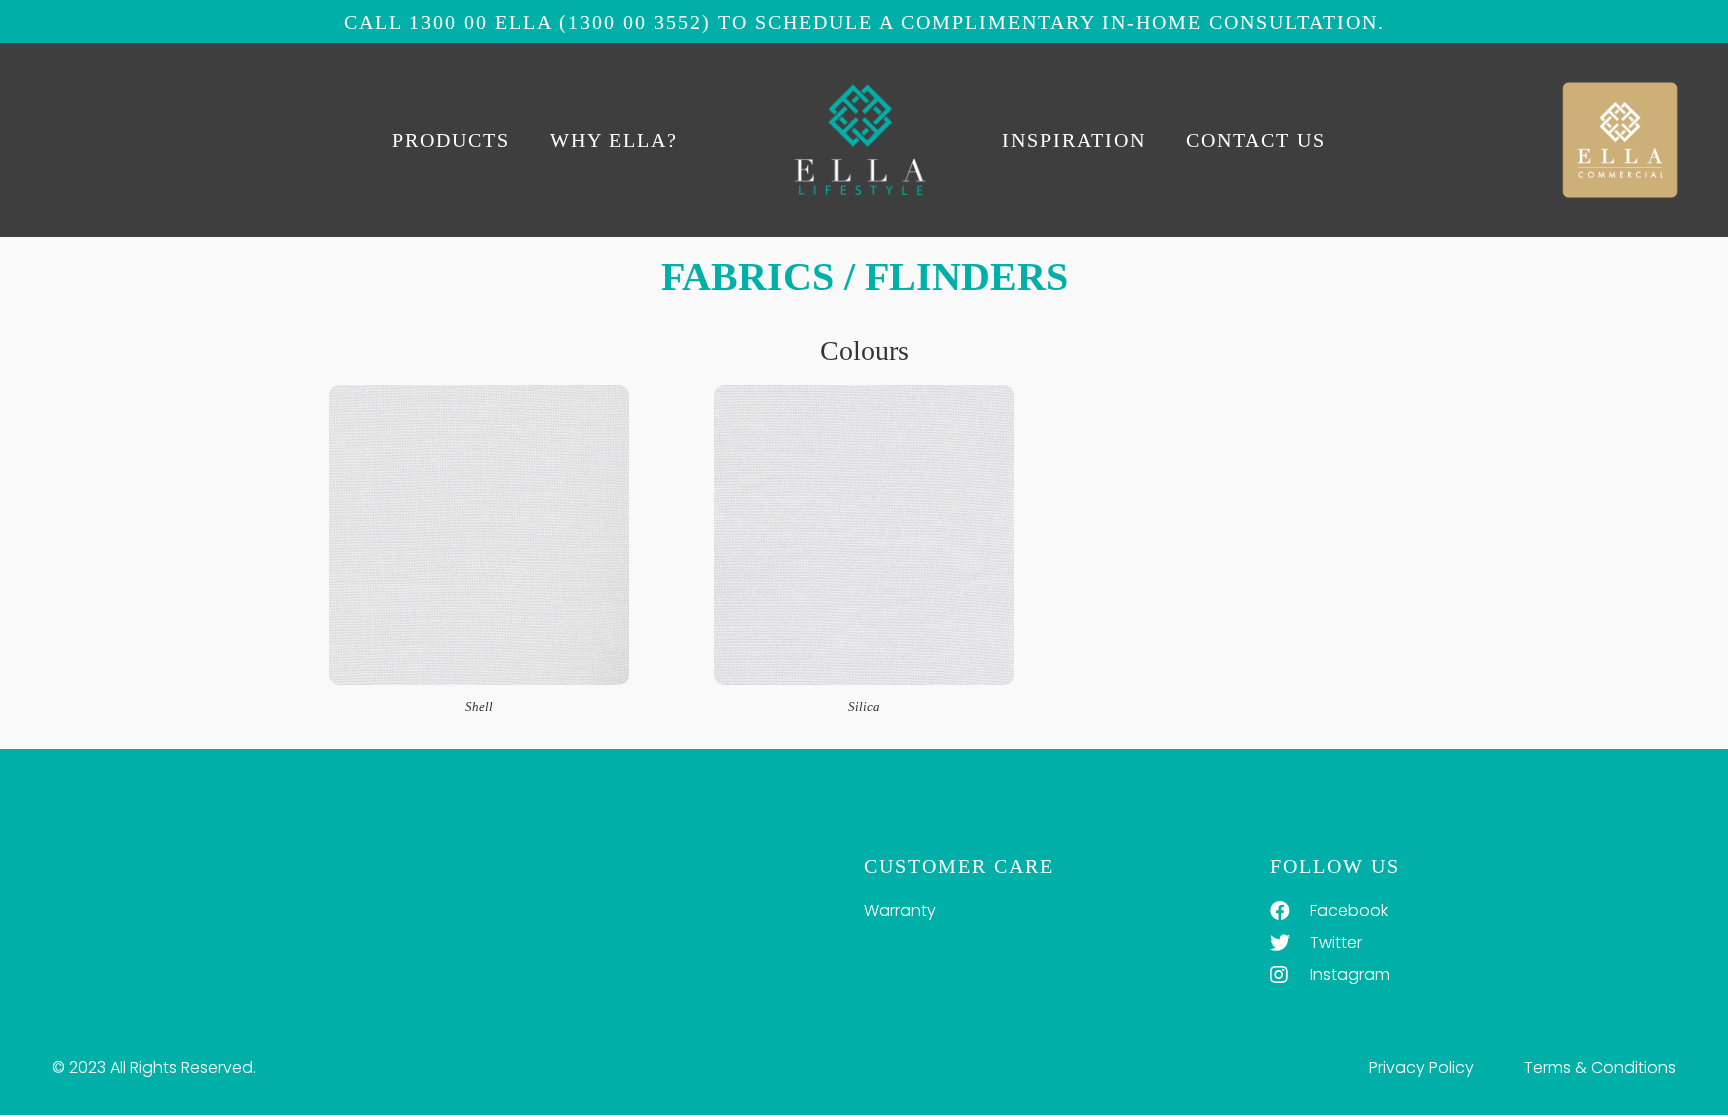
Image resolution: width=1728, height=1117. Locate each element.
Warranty (900, 910)
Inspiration (1074, 140)
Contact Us (1256, 140)
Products (451, 140)
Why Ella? (614, 140)
